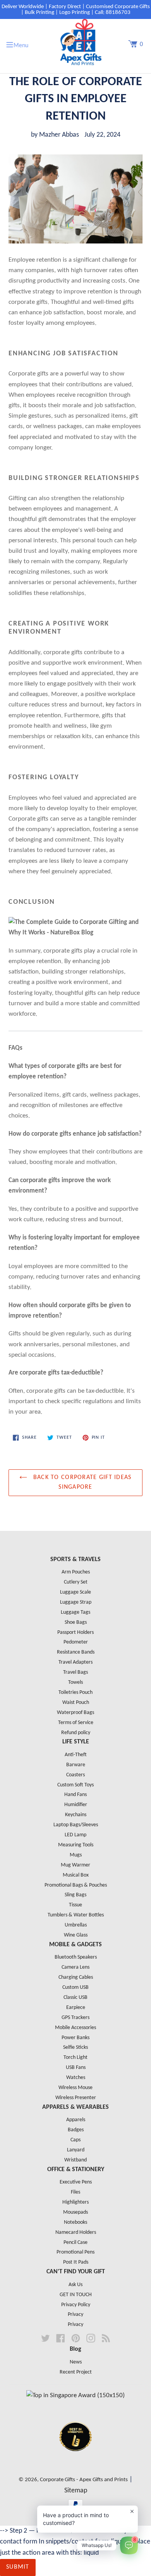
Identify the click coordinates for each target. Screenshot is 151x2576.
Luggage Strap (76, 1602)
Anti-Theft (76, 1755)
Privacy (75, 2315)
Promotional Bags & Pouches (76, 1885)
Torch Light (75, 2058)
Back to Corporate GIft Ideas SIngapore (81, 1483)
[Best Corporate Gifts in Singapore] (75, 2461)
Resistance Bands (76, 1652)
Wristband (75, 2160)
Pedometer (76, 1642)
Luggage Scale (75, 1592)
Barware (76, 1765)
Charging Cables (76, 1977)
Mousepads (75, 2212)
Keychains (76, 1815)
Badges (76, 2130)
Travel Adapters (75, 1662)
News (76, 2362)
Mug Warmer (75, 1865)
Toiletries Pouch (75, 1692)
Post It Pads (76, 2262)
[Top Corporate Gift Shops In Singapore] (75, 2395)
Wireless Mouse (75, 2088)
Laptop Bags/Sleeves (76, 1825)
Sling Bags (75, 1895)
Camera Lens (75, 1967)
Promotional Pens (75, 2252)
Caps (75, 2140)
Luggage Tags (75, 1612)
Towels (75, 1682)
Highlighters (75, 2202)
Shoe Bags (76, 1622)
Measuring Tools (76, 1845)
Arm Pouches (76, 1572)
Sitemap (76, 2491)
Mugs (76, 1855)
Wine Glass (76, 1935)
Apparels (76, 2120)
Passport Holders (75, 1632)
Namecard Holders (76, 2232)
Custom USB (75, 1987)
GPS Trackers (75, 2018)
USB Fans (76, 2068)
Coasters (75, 1775)
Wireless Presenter (76, 2098)
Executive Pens (76, 2182)
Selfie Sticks (75, 2047)
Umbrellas (76, 1925)
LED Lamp (75, 1835)
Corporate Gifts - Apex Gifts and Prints (84, 2480)
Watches (76, 2078)
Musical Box (76, 1875)
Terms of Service (76, 1723)
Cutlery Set (76, 1582)
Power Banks (75, 2038)
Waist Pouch (76, 1703)
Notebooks (75, 2222)
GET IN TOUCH (76, 2295)
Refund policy (76, 1733)
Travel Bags (75, 1672)
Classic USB (75, 1998)
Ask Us (75, 2285)
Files (75, 2192)
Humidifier (76, 1805)
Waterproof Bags (75, 1713)
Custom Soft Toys (75, 1785)
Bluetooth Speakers (76, 1957)
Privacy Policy (76, 2305)
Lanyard (76, 2150)
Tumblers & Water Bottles (76, 1915)
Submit (18, 2567)
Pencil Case (75, 2243)
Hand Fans (75, 1795)
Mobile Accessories (75, 2028)
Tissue (75, 1905)
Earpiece (76, 2008)
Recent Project (76, 2372)
